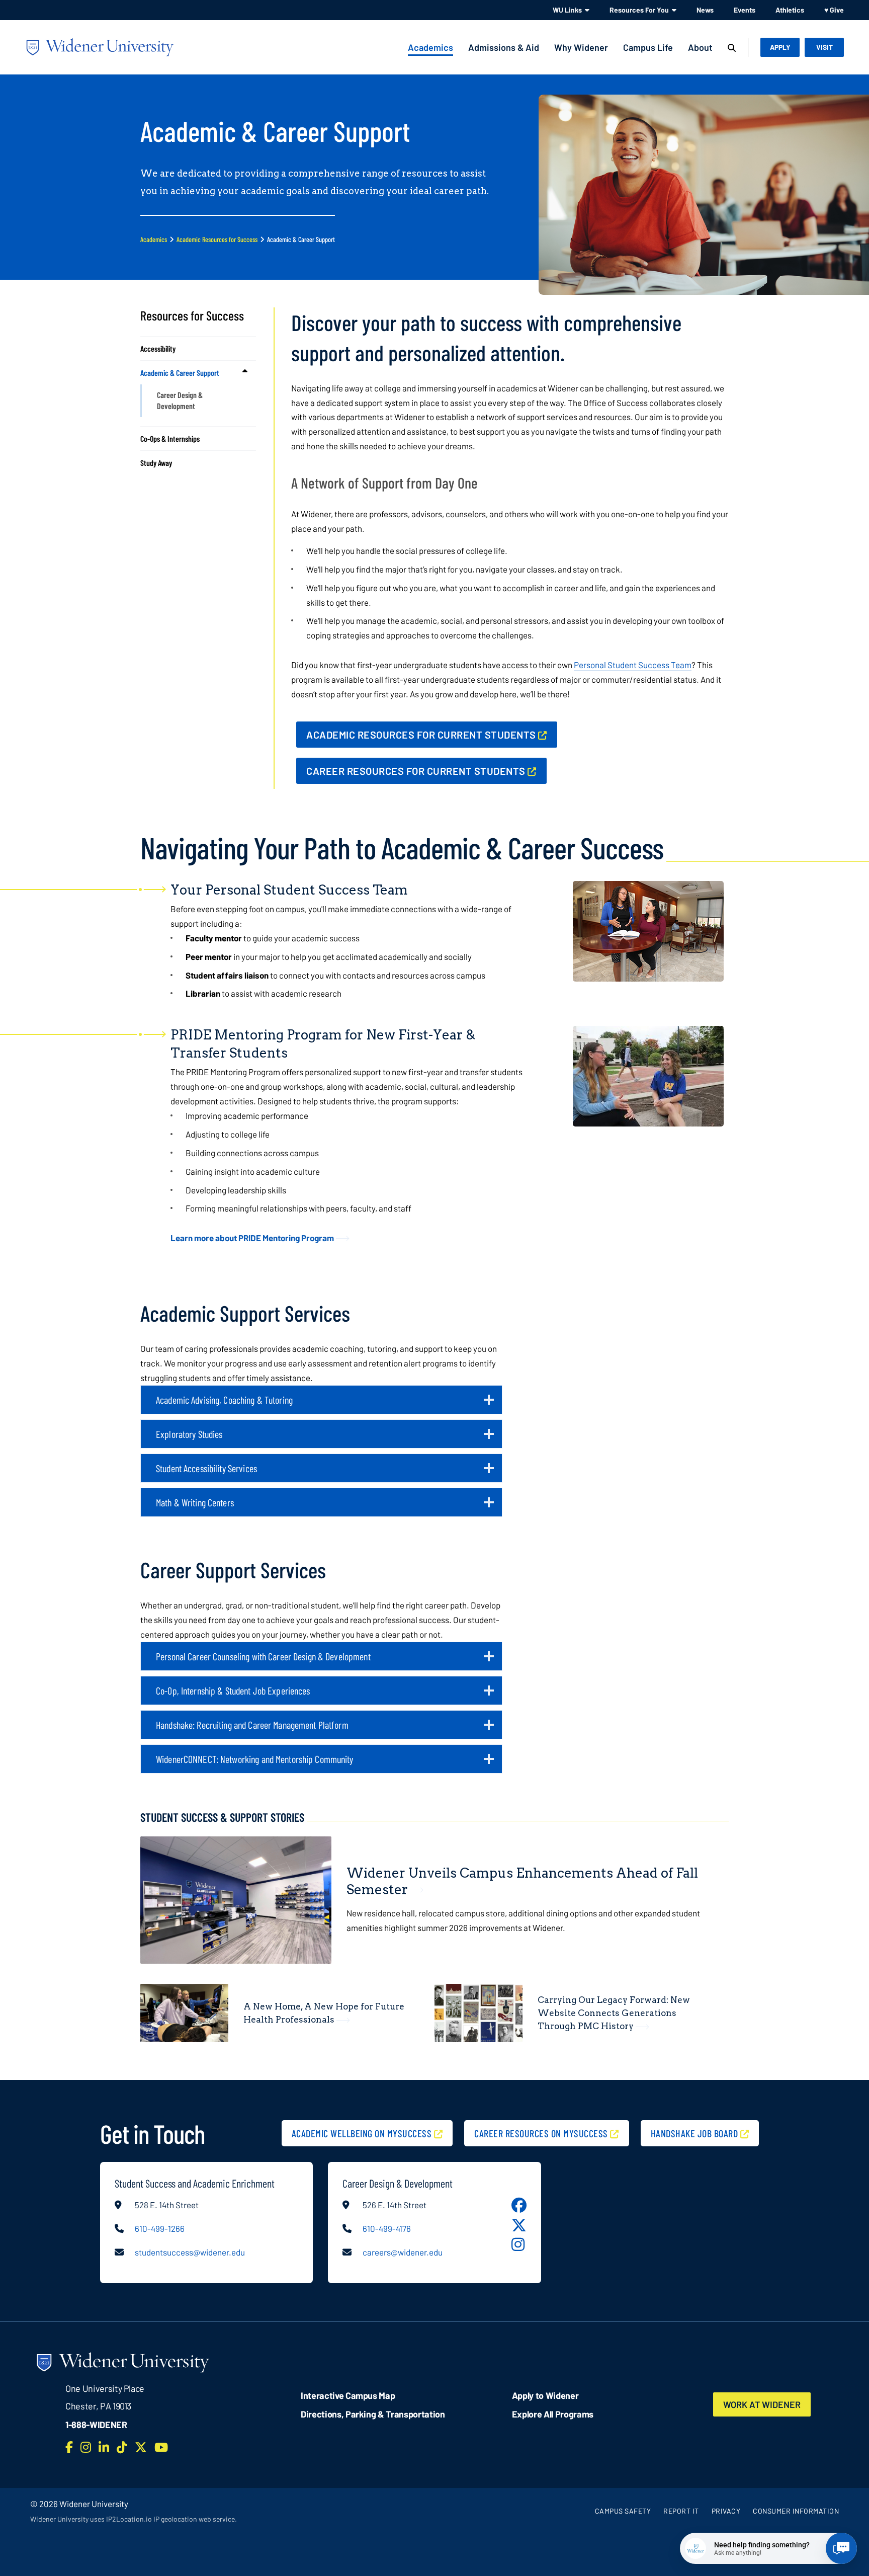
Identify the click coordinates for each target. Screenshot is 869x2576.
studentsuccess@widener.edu (190, 2252)
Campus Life (648, 47)
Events (745, 10)
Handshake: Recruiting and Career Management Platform (261, 1729)
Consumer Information (796, 2511)
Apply (780, 47)
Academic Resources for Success (217, 239)
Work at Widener (762, 2404)
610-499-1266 (160, 2228)
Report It (681, 2511)
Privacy (726, 2511)
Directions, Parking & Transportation (373, 2414)
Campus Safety (623, 2511)
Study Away (156, 463)
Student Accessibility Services (215, 1472)
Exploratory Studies (198, 1438)
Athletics (790, 10)
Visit (824, 47)
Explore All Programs (553, 2414)
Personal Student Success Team (633, 665)
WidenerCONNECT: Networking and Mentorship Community (263, 1763)
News (705, 10)
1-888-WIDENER (96, 2425)
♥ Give (834, 10)
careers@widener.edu (403, 2252)
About (700, 47)
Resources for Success (192, 315)
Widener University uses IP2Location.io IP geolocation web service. (134, 2519)
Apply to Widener (545, 2395)
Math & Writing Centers (203, 1506)
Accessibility (158, 348)
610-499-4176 (387, 2228)
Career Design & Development (180, 400)
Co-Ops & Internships (170, 438)
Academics (430, 47)
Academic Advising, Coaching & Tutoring (233, 1404)
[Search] (732, 48)
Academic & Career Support (180, 373)
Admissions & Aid (504, 47)
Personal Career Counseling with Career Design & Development (272, 1660)
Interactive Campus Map (348, 2395)
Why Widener (581, 47)
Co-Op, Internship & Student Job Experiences (242, 1695)
